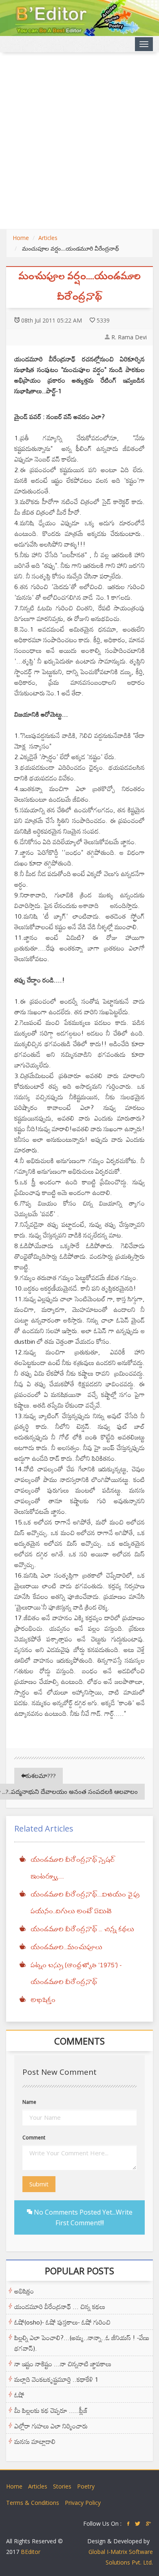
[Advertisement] (79, 141)
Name (29, 2102)
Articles (48, 238)
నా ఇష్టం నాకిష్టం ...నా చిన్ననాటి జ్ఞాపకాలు (63, 2364)
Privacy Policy (83, 2503)
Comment (34, 2138)
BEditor (31, 2552)
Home (21, 238)
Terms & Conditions (33, 2503)
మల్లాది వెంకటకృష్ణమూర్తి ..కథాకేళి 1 (56, 2379)
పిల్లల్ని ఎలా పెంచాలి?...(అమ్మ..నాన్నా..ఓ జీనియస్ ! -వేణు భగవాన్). (82, 2343)
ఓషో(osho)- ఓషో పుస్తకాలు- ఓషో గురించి (62, 2322)
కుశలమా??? (41, 1776)
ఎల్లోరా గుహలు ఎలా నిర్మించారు (51, 2426)
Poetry (86, 2486)
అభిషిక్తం (43, 2000)
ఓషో (19, 2395)
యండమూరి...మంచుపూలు (66, 1948)
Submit (39, 2184)
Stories (62, 2486)
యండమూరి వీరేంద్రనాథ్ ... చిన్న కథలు (82, 1930)
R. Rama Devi (129, 337)
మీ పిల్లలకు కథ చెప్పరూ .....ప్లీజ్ (51, 2410)
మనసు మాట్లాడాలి (35, 2441)
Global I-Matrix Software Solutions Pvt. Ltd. (121, 2557)
